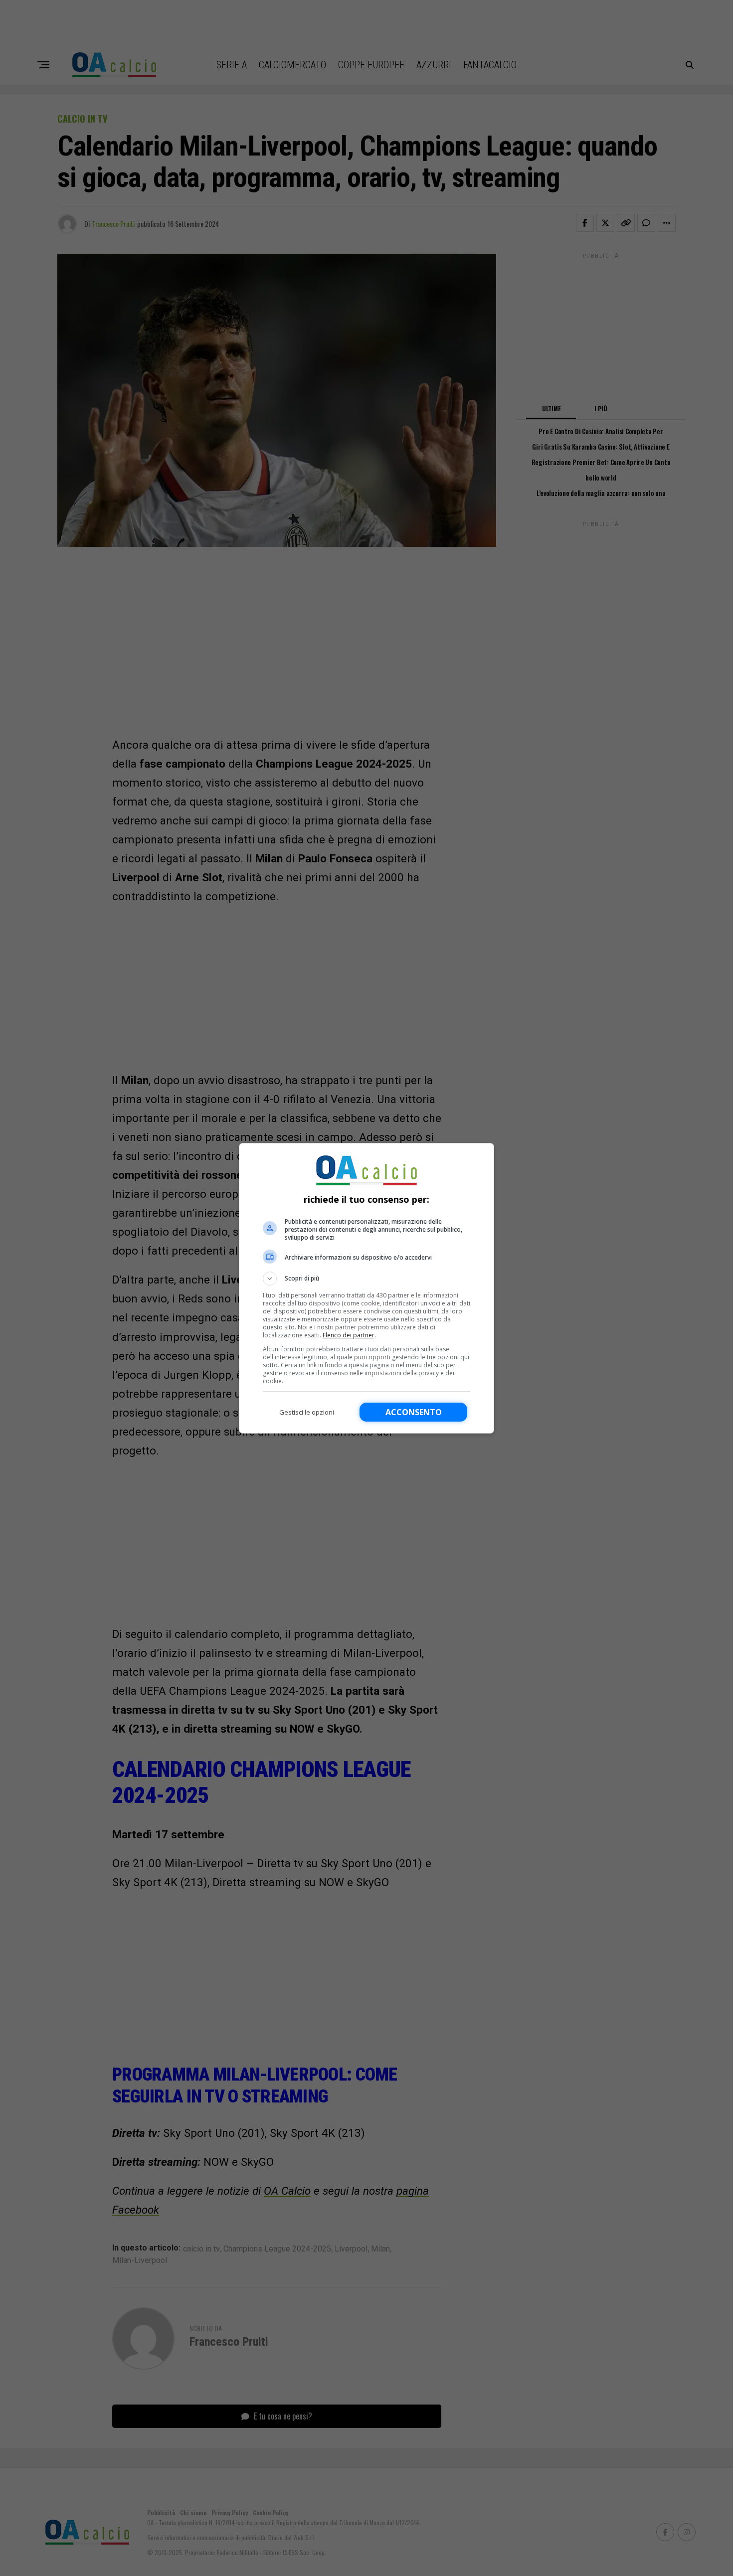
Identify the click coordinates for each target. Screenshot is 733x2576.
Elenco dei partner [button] (349, 1335)
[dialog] (366, 1288)
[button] (366, 1279)
